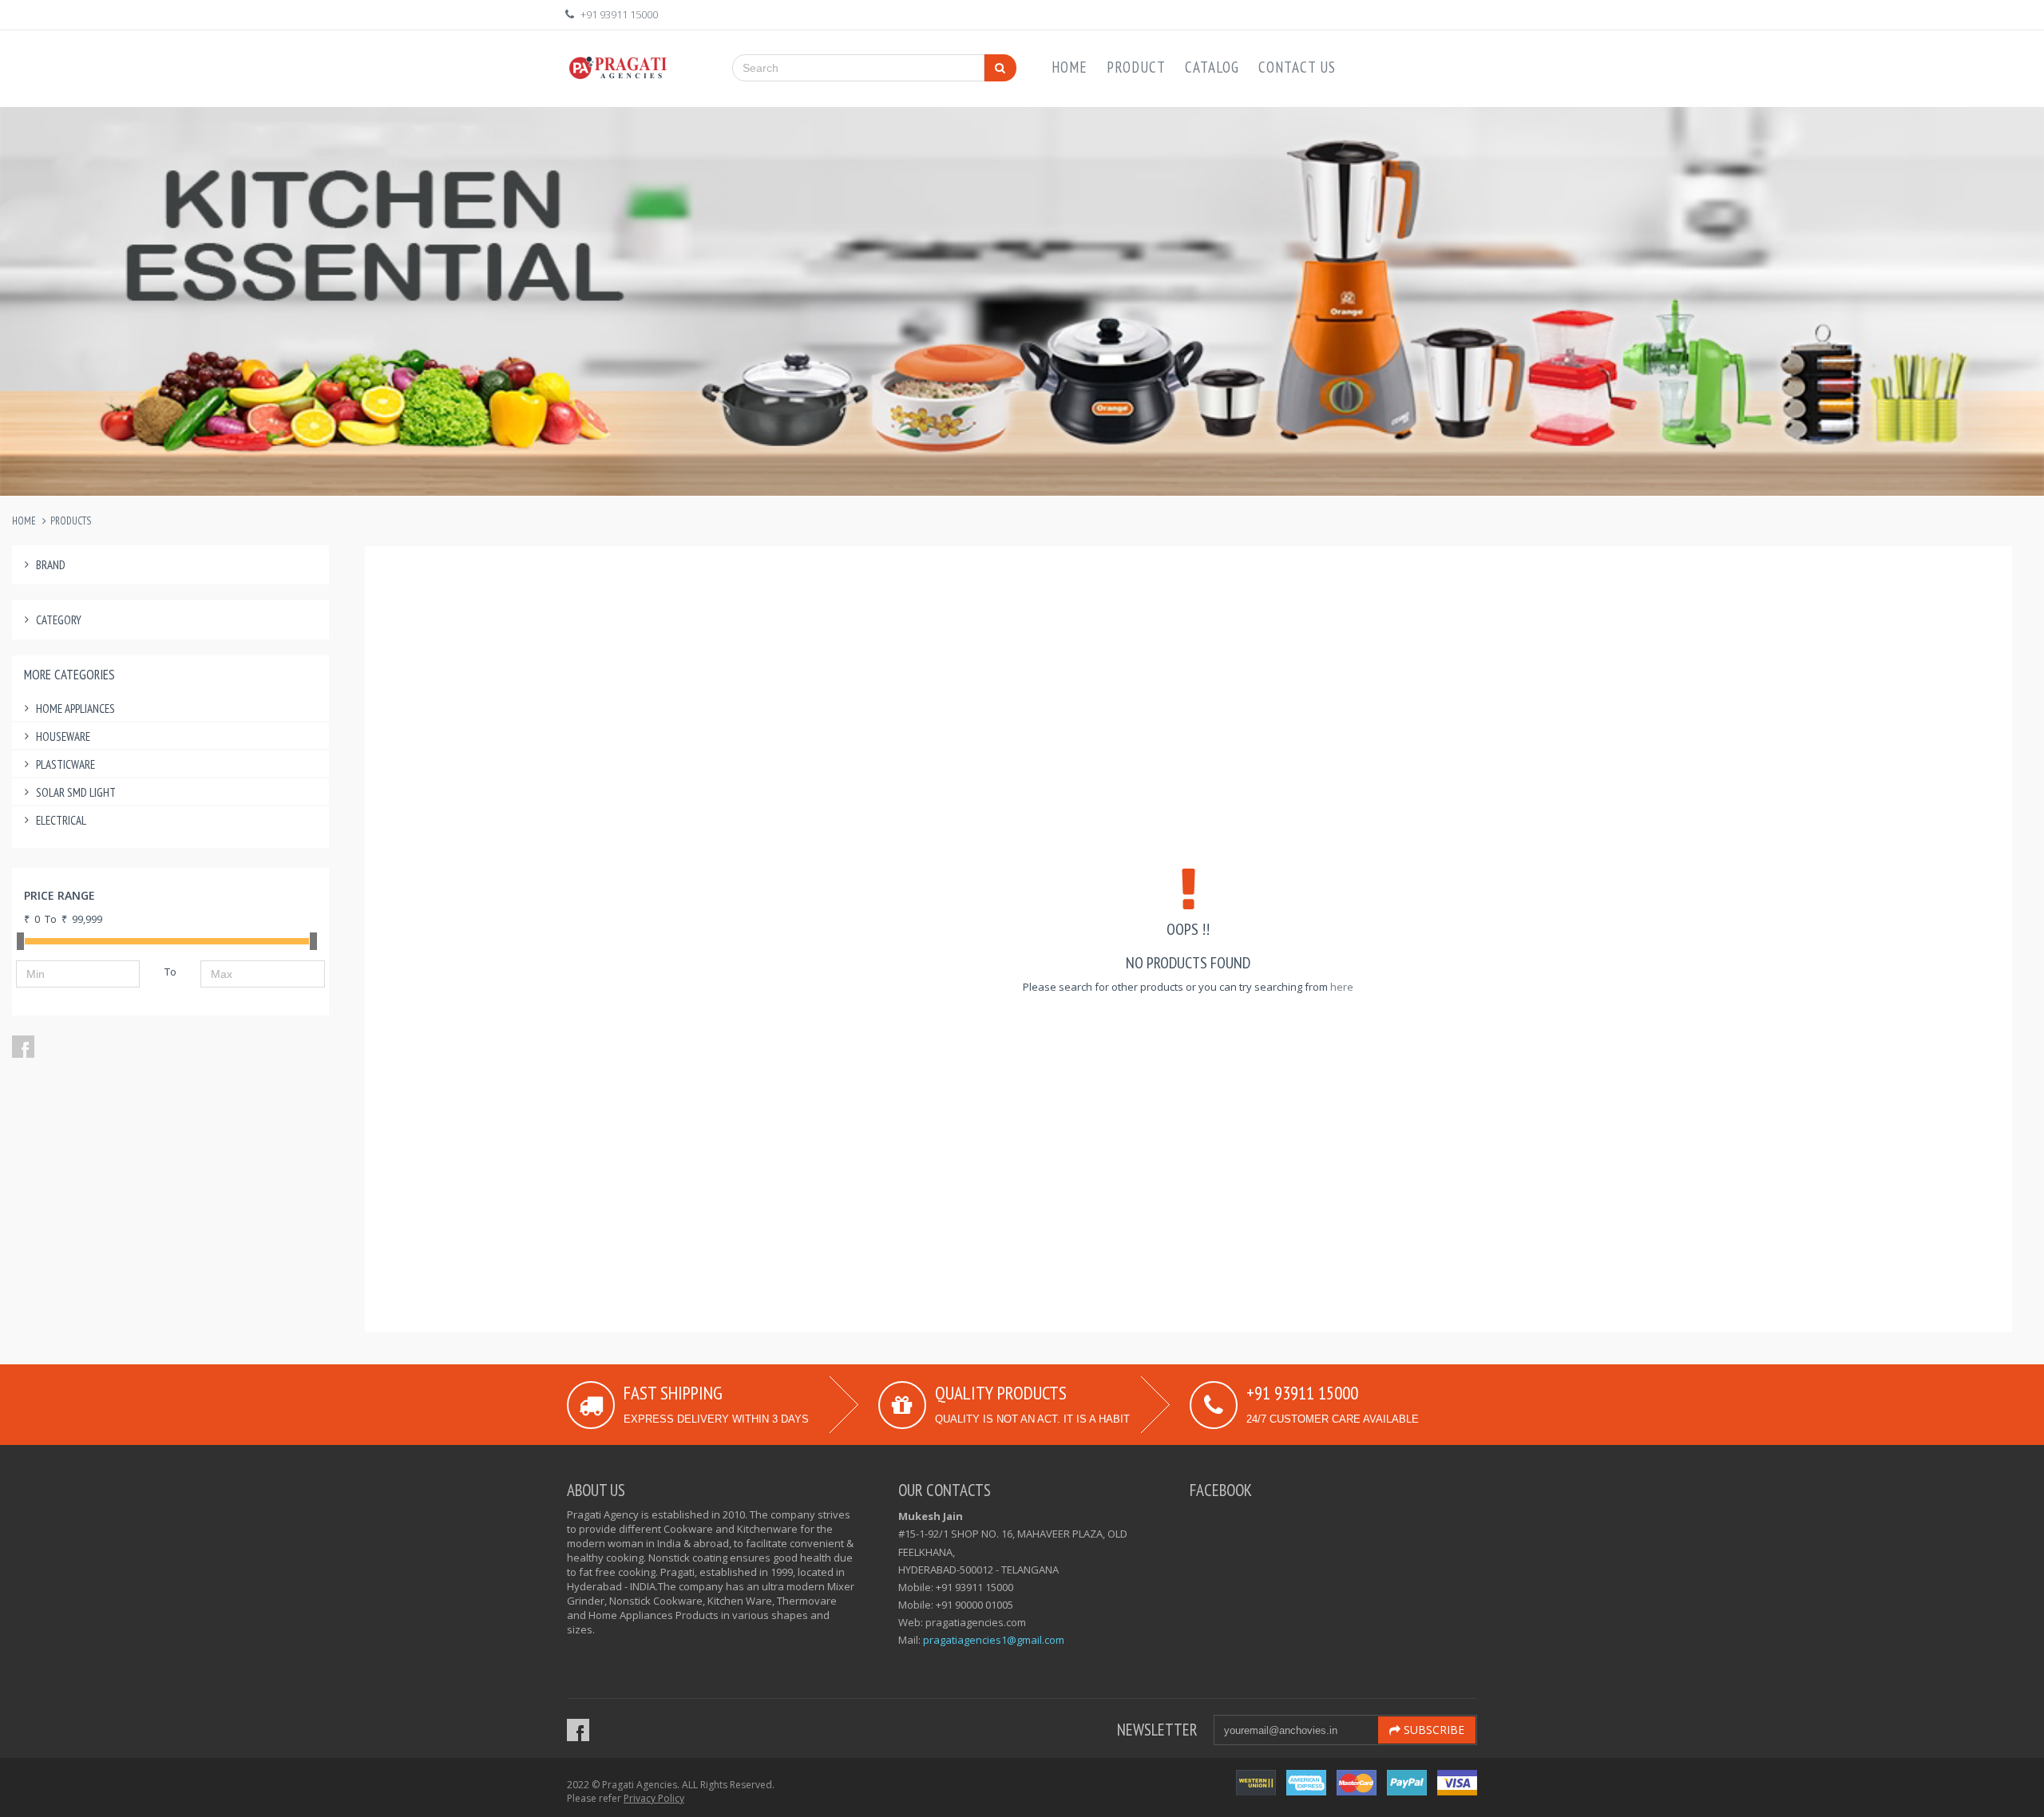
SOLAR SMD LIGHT (76, 792)
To (170, 972)
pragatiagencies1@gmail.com (994, 1640)
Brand (51, 565)
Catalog (1212, 67)
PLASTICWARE (65, 764)
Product (1136, 67)
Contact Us (1297, 67)
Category (59, 620)
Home (1070, 67)
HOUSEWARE (63, 736)
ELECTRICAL (61, 820)
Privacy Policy (654, 1798)
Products (71, 521)
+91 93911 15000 (619, 14)
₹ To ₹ (63, 919)
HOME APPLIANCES (75, 709)
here (1342, 987)
